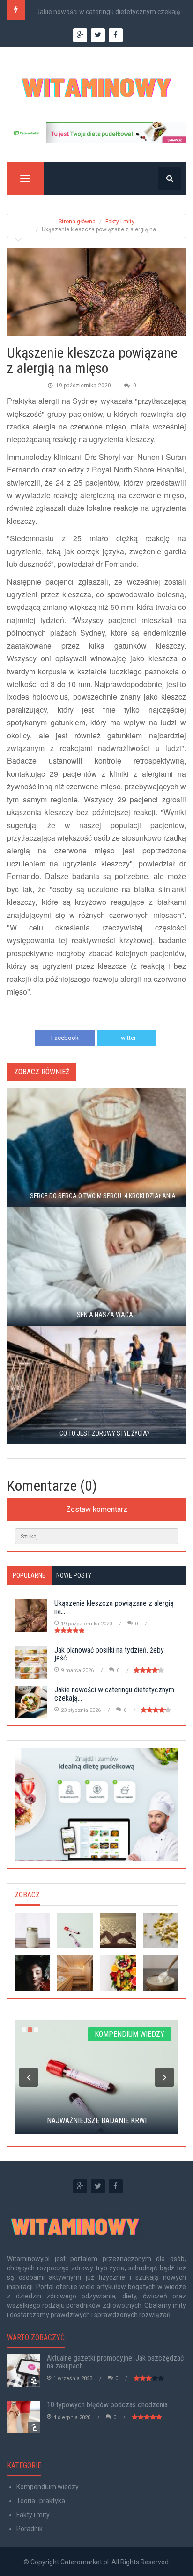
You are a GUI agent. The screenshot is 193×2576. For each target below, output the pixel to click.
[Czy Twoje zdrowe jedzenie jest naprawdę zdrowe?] (118, 1973)
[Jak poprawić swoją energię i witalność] (118, 1931)
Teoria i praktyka (41, 2501)
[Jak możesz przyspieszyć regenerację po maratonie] (32, 1973)
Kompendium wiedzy (48, 2487)
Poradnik (30, 2529)
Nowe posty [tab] (74, 1575)
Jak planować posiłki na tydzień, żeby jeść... (109, 1654)
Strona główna (77, 222)
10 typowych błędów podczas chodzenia (107, 2405)
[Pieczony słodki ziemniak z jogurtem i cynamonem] (32, 1931)
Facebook (65, 1038)
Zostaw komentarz (97, 1509)
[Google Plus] (80, 2186)
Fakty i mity (120, 222)
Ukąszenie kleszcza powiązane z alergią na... (114, 1607)
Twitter (127, 1038)
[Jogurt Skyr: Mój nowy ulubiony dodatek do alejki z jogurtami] (161, 1973)
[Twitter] (98, 2186)
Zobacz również (42, 1072)
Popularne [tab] (29, 1575)
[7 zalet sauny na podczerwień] (75, 1973)
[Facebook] (116, 2186)
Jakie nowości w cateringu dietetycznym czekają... (110, 12)
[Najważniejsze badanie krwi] (75, 1931)
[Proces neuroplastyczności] (161, 1931)
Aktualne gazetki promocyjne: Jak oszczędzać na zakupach (115, 2362)
